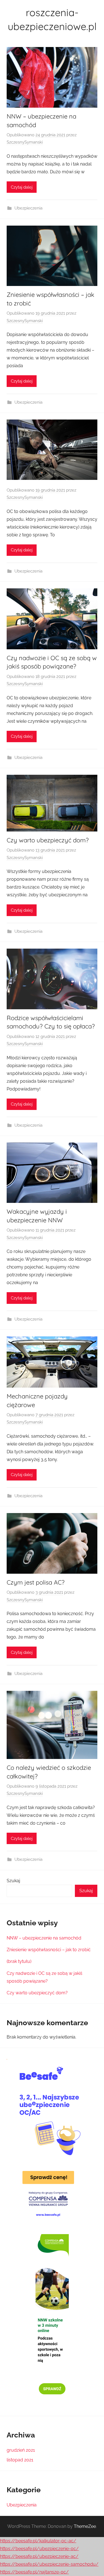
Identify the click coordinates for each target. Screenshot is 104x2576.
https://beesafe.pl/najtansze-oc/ (34, 2572)
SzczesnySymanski (25, 142)
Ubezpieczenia (28, 208)
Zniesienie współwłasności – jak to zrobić (49, 1950)
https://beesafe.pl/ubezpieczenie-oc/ (39, 2549)
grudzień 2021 (21, 2450)
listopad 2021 (20, 2460)
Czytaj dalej (22, 187)
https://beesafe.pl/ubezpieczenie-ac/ (39, 2556)
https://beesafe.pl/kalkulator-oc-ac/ (38, 2541)
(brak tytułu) (19, 1961)
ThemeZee (85, 2526)
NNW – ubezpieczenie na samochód (44, 1938)
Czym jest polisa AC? (36, 1582)
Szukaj (13, 1881)
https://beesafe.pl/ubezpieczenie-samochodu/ (49, 2564)
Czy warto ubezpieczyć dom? (48, 840)
